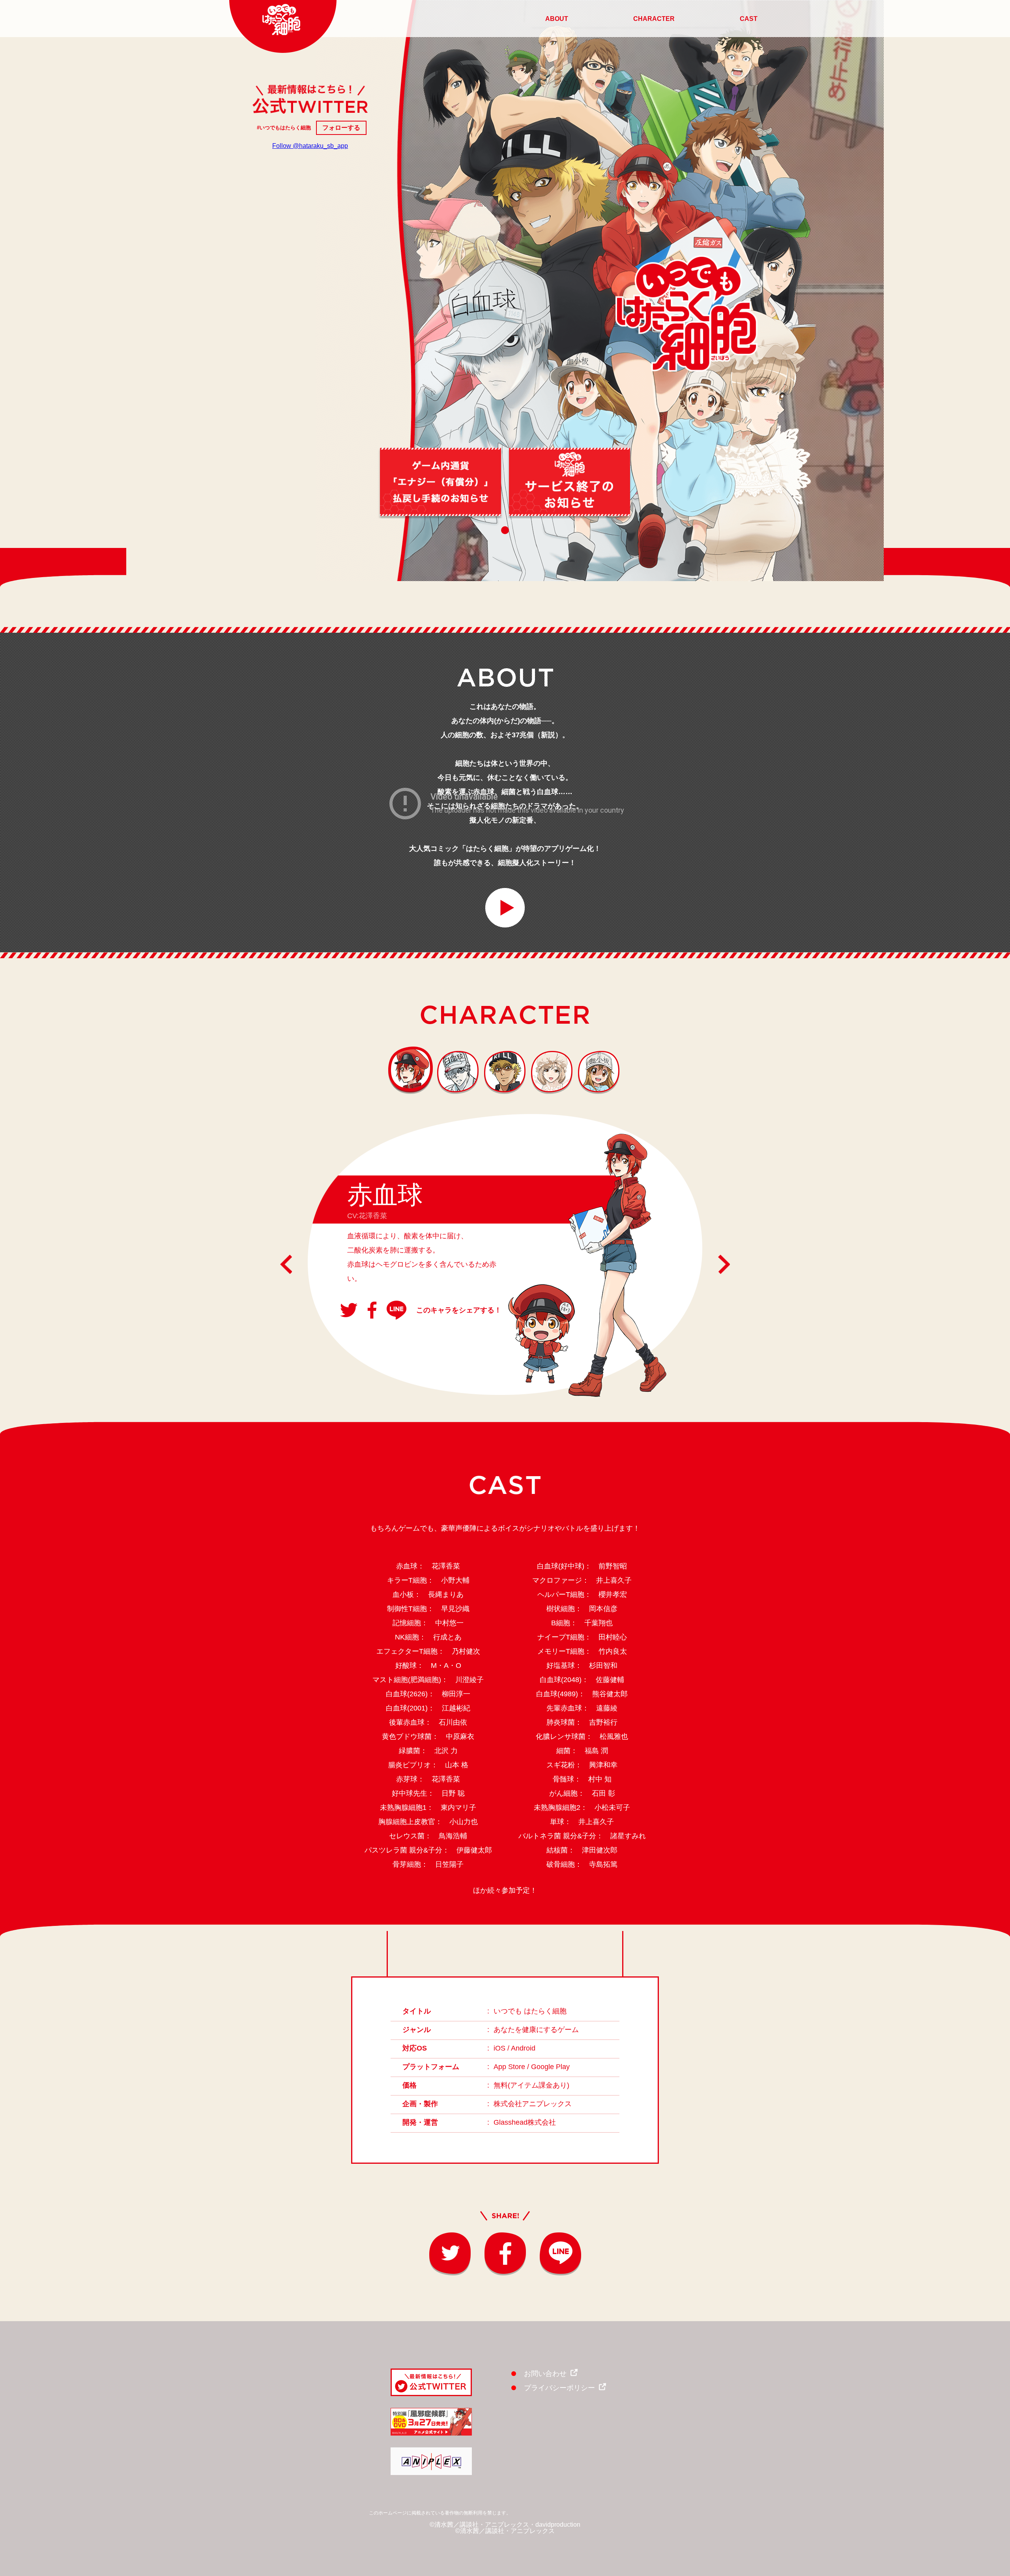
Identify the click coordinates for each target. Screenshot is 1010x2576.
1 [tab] (505, 530)
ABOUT (557, 19)
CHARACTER (654, 19)
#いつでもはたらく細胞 (284, 128)
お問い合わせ (545, 2374)
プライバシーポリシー (559, 2388)
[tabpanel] (440, 482)
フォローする (341, 128)
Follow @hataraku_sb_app (310, 146)
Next (724, 1264)
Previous (286, 1264)
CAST (749, 19)
